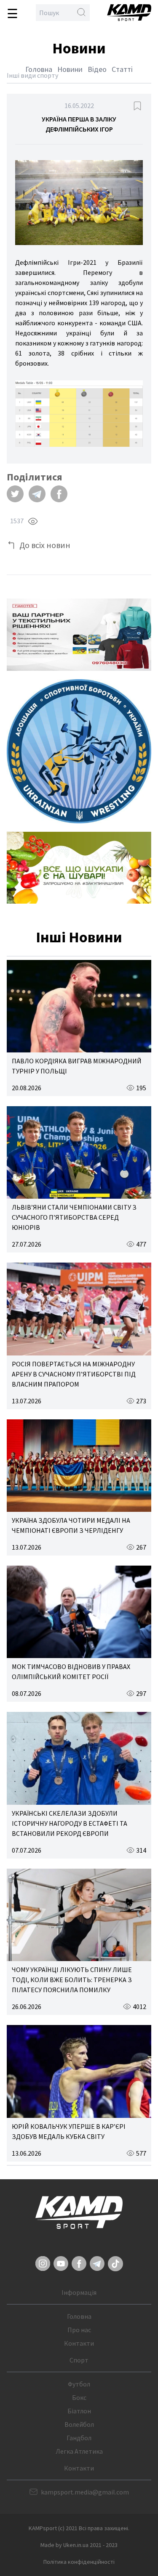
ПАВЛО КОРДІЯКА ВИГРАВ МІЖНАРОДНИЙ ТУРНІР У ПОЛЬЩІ (77, 1066)
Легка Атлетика (79, 2451)
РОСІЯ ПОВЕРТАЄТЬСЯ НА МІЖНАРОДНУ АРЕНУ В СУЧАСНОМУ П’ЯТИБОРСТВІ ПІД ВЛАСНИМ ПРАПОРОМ (74, 1374)
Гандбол (79, 2438)
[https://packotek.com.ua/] (79, 635)
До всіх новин (45, 545)
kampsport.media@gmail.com (85, 2492)
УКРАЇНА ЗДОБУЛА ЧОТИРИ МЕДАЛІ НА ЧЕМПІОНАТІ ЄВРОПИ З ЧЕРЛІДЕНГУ (71, 1525)
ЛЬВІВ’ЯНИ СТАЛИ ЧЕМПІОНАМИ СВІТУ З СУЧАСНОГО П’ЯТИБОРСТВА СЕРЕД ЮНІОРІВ (74, 1217)
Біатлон (79, 2411)
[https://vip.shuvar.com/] (79, 868)
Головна (39, 69)
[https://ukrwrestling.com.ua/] (79, 751)
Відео (97, 69)
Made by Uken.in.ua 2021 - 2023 (79, 2545)
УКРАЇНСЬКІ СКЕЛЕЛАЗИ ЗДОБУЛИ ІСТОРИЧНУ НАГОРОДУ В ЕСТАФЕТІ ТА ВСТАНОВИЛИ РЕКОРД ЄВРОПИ (70, 1823)
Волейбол (79, 2424)
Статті (122, 69)
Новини (70, 69)
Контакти (79, 2343)
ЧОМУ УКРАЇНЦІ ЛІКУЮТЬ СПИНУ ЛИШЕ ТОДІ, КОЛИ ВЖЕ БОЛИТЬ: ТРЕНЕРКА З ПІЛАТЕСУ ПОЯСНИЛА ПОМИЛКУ (72, 1980)
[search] (81, 13)
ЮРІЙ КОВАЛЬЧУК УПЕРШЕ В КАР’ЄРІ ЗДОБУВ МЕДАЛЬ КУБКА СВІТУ (69, 2131)
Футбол (79, 2384)
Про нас (79, 2330)
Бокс (79, 2397)
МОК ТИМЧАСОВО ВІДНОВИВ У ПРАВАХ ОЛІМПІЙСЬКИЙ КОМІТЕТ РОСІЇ (71, 1672)
